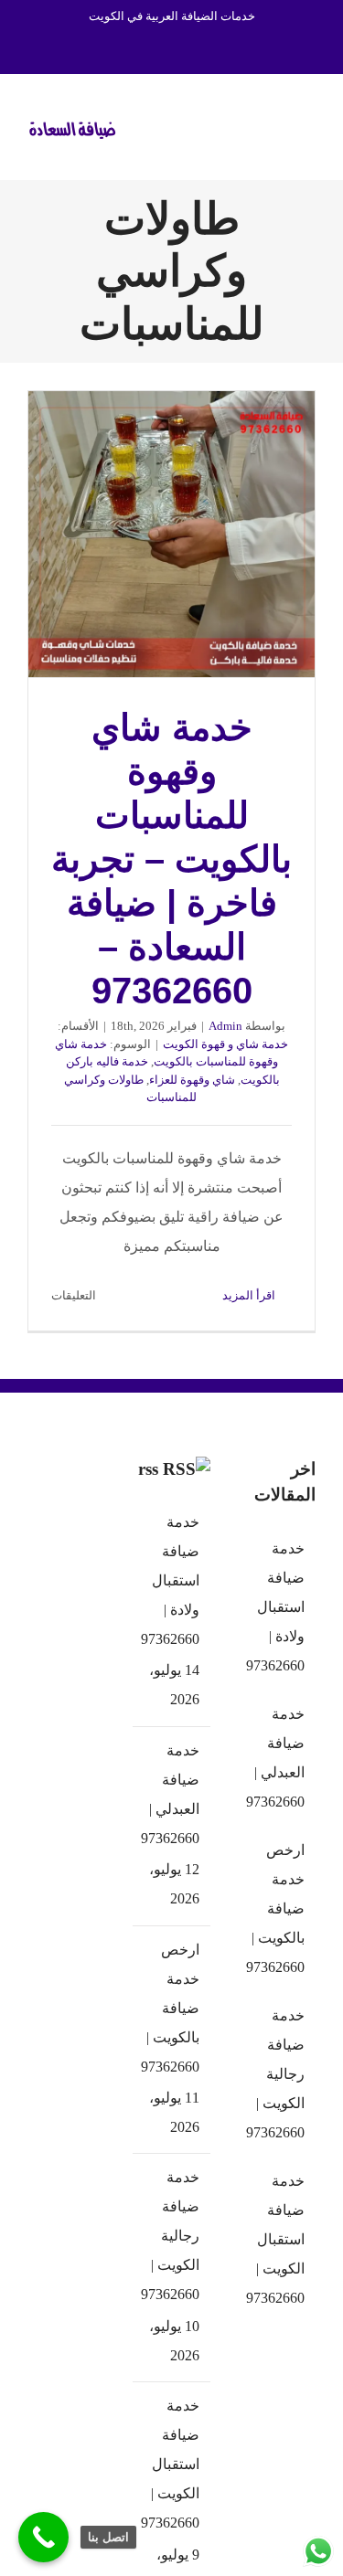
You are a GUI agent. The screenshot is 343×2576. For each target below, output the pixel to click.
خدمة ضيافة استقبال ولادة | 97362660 (171, 1580)
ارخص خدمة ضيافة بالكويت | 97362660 (171, 2008)
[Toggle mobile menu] (308, 125)
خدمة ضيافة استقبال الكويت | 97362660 (171, 2464)
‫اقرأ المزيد (250, 1295)
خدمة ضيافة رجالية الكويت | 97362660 (171, 2236)
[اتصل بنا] (43, 2537)
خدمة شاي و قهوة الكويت (225, 1044)
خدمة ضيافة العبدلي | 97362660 (171, 1794)
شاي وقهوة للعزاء (192, 1080)
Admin (225, 1026)
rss (148, 1469)
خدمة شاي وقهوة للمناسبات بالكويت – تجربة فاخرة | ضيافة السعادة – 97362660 (172, 535)
